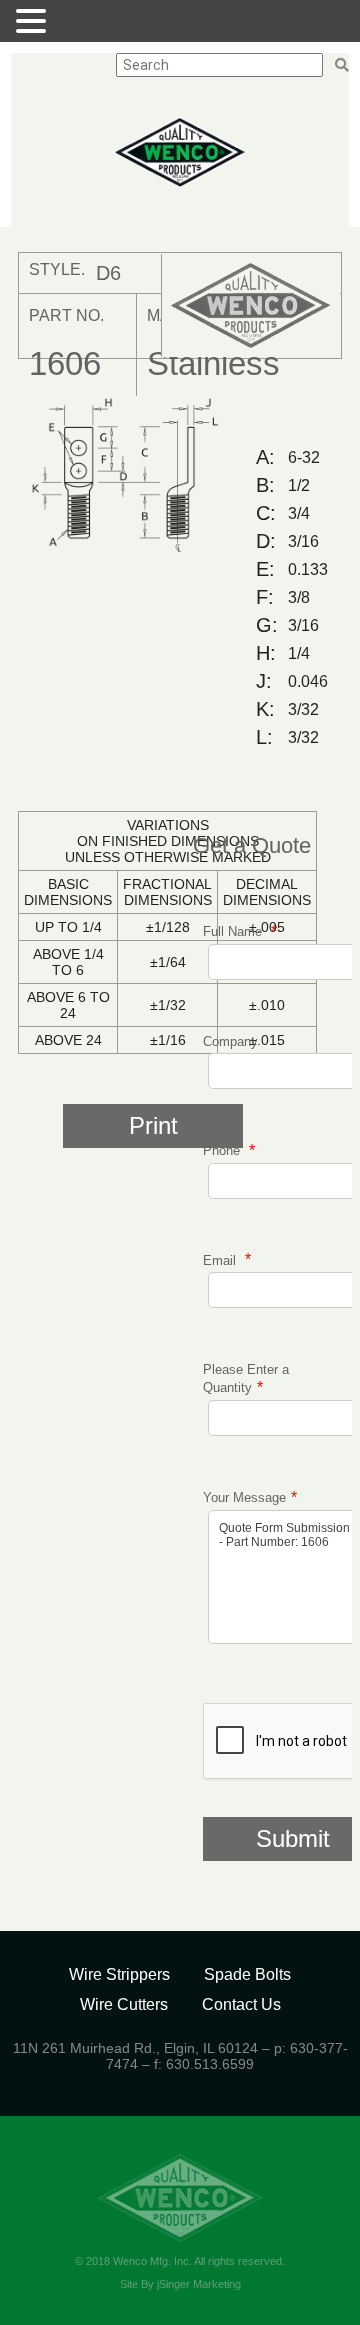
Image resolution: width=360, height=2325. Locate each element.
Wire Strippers (119, 1974)
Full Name (234, 931)
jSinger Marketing (199, 2284)
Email (221, 1259)
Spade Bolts (247, 1974)
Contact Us (241, 2004)
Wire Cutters (124, 2004)
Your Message (244, 1497)
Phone (223, 1150)
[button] (34, 21)
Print (153, 1125)
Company (230, 1041)
